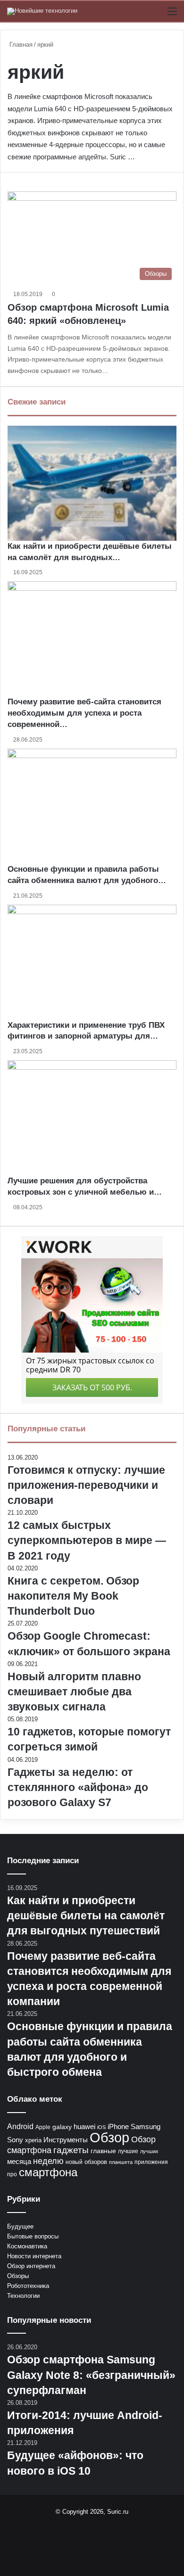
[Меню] (172, 15)
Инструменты (66, 2140)
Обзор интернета (31, 2266)
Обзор (109, 2137)
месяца (19, 2162)
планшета (121, 2162)
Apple (43, 2127)
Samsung (146, 2126)
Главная (20, 45)
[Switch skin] (156, 15)
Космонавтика (27, 2246)
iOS (101, 2127)
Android (20, 2126)
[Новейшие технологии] (42, 11)
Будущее (20, 2226)
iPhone (118, 2126)
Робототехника (28, 2286)
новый (74, 2162)
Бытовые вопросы (33, 2236)
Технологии (23, 2296)
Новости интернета (34, 2256)
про (12, 2174)
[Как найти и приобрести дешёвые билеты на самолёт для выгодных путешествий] (92, 483)
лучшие (128, 2151)
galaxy (62, 2127)
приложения (151, 2162)
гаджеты (71, 2150)
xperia (33, 2140)
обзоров (96, 2162)
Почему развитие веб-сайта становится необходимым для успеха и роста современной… (84, 713)
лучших (149, 2151)
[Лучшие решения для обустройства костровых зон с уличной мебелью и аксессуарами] (92, 1118)
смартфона (48, 2172)
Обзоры (18, 2276)
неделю (48, 2161)
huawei (84, 2126)
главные (103, 2151)
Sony (15, 2140)
